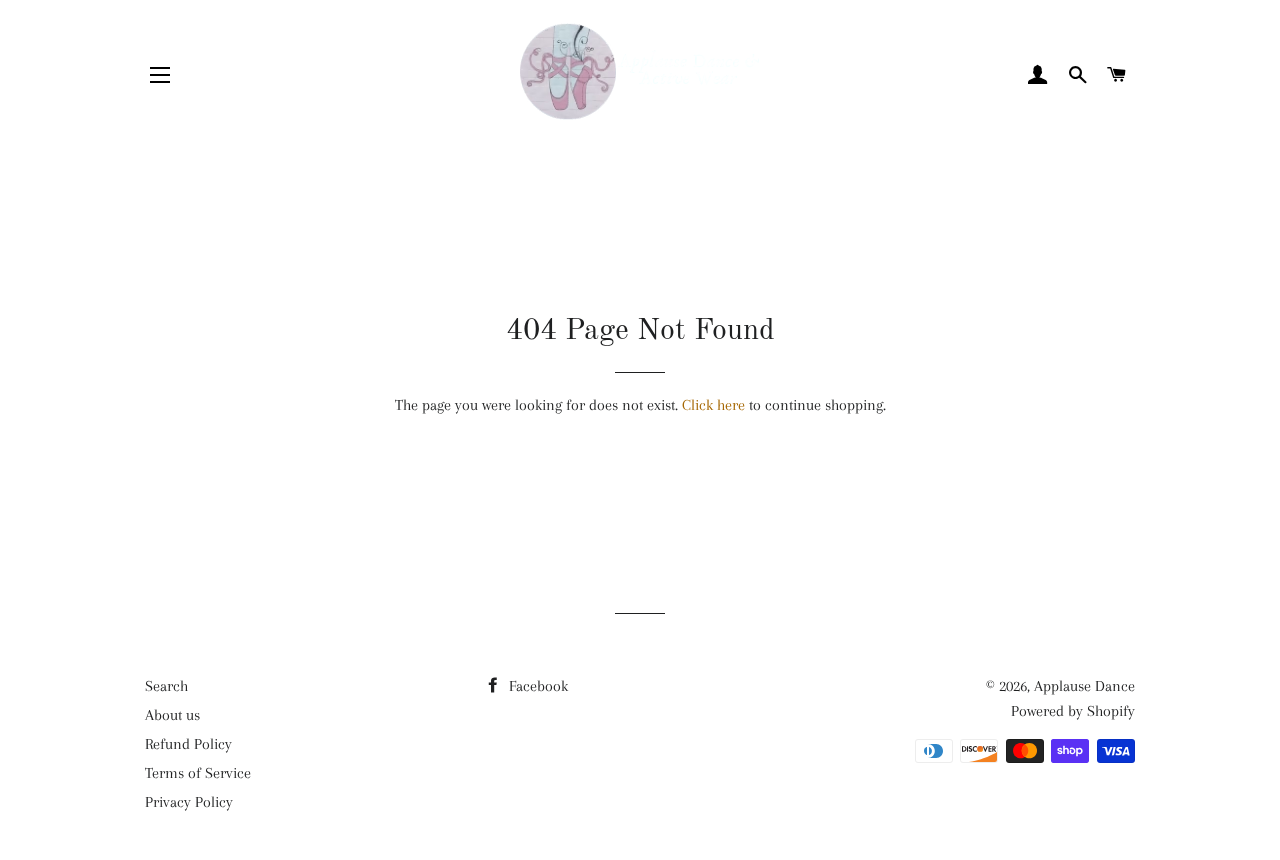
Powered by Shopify (1073, 711)
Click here (713, 405)
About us (172, 715)
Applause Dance (1084, 686)
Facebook (536, 686)
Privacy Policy (189, 802)
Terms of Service (198, 773)
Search (166, 686)
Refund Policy (188, 744)
